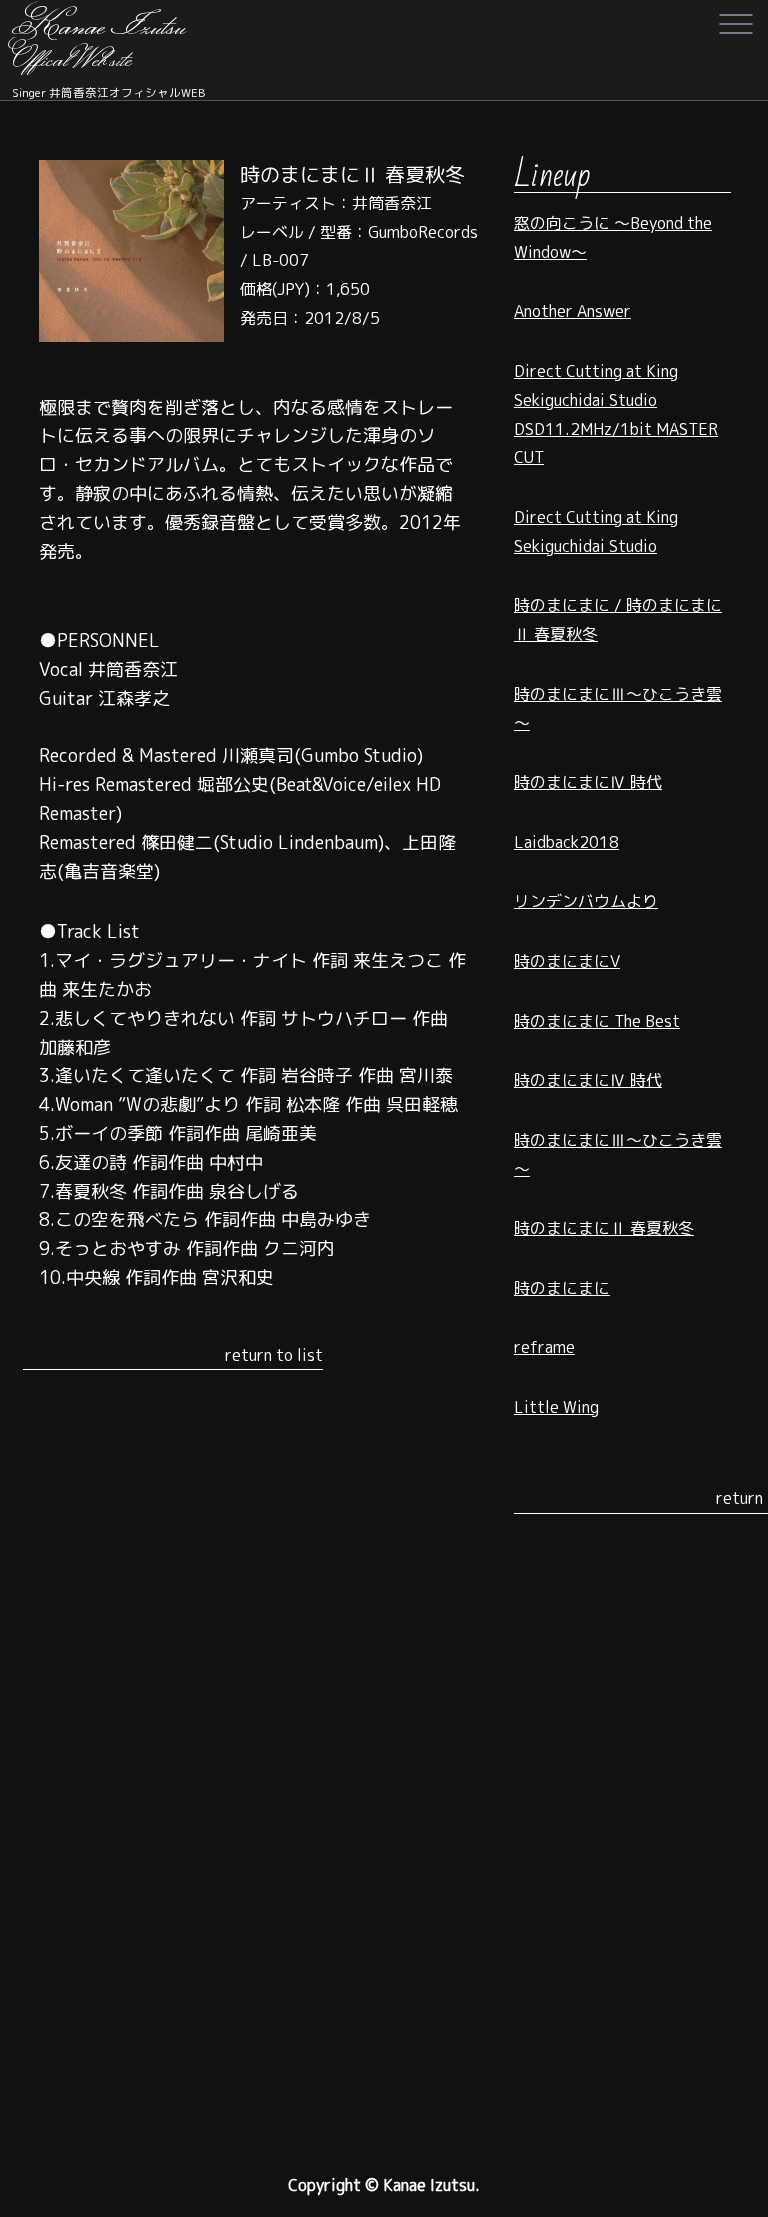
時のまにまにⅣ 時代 (588, 782)
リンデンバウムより (586, 901)
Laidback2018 (566, 842)
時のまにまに (562, 1288)
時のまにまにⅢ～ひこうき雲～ (618, 708)
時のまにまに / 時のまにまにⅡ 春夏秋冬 (618, 619)
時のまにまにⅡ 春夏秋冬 (604, 1228)
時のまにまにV (567, 961)
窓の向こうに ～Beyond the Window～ (613, 237)
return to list (274, 1355)
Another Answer (572, 311)
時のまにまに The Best (597, 1021)
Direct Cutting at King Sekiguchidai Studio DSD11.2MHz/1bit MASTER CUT (616, 414)
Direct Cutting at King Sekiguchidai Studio (596, 531)
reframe (544, 1347)
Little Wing (556, 1407)
